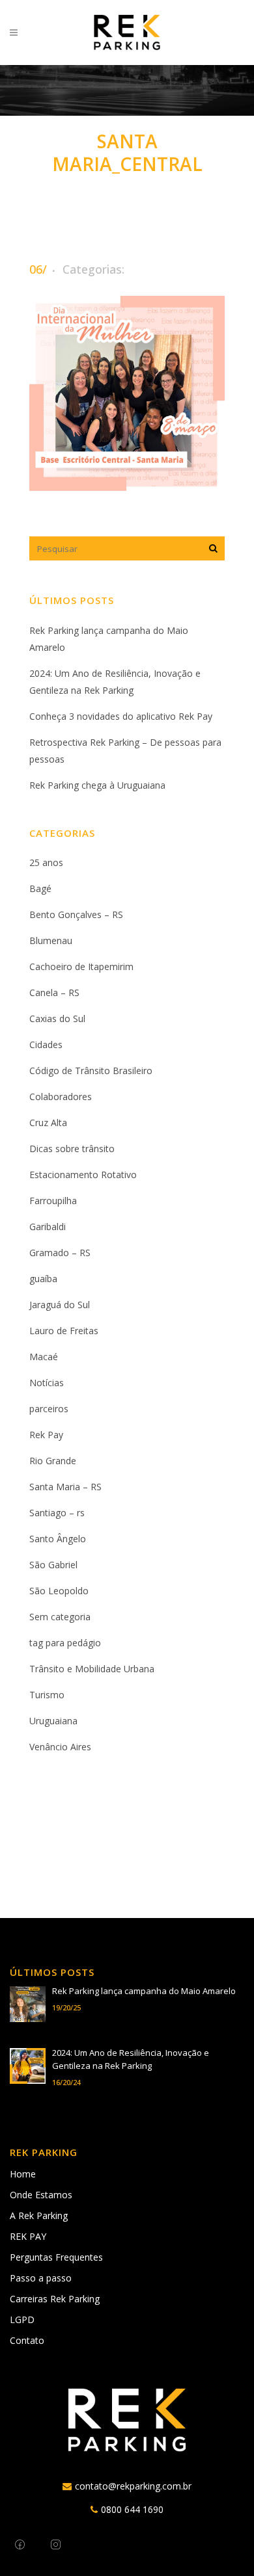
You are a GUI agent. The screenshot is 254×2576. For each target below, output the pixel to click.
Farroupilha (53, 1201)
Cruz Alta (48, 1123)
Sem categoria (60, 1617)
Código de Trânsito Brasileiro (91, 1071)
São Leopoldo (59, 1591)
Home (23, 2174)
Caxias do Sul (57, 1019)
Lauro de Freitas (64, 1331)
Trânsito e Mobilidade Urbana (92, 1669)
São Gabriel (53, 1565)
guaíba (43, 1279)
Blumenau (51, 940)
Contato (27, 2340)
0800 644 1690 (132, 2509)
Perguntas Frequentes (56, 2257)
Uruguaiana (53, 1721)
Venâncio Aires (60, 1747)
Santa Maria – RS (65, 1487)
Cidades (46, 1045)
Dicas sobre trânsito (72, 1149)
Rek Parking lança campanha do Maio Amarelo (144, 1991)
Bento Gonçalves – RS (76, 914)
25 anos (46, 862)
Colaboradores (61, 1097)
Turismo (47, 1695)
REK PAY (28, 2236)
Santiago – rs (57, 1513)
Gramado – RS (60, 1253)
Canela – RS (54, 992)
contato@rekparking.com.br (133, 2486)
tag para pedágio (65, 1643)
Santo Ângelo (58, 1539)
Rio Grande (53, 1461)
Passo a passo (41, 2278)
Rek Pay (46, 1435)
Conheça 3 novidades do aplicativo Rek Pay (121, 716)
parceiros (49, 1409)
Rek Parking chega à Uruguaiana (97, 785)
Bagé (40, 888)
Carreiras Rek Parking (55, 2299)
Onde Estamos (41, 2195)
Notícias (47, 1383)
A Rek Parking (39, 2215)
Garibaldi (48, 1227)
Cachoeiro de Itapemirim (81, 966)
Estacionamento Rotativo (83, 1175)
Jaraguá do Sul (60, 1305)
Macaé (44, 1357)
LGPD (22, 2320)
